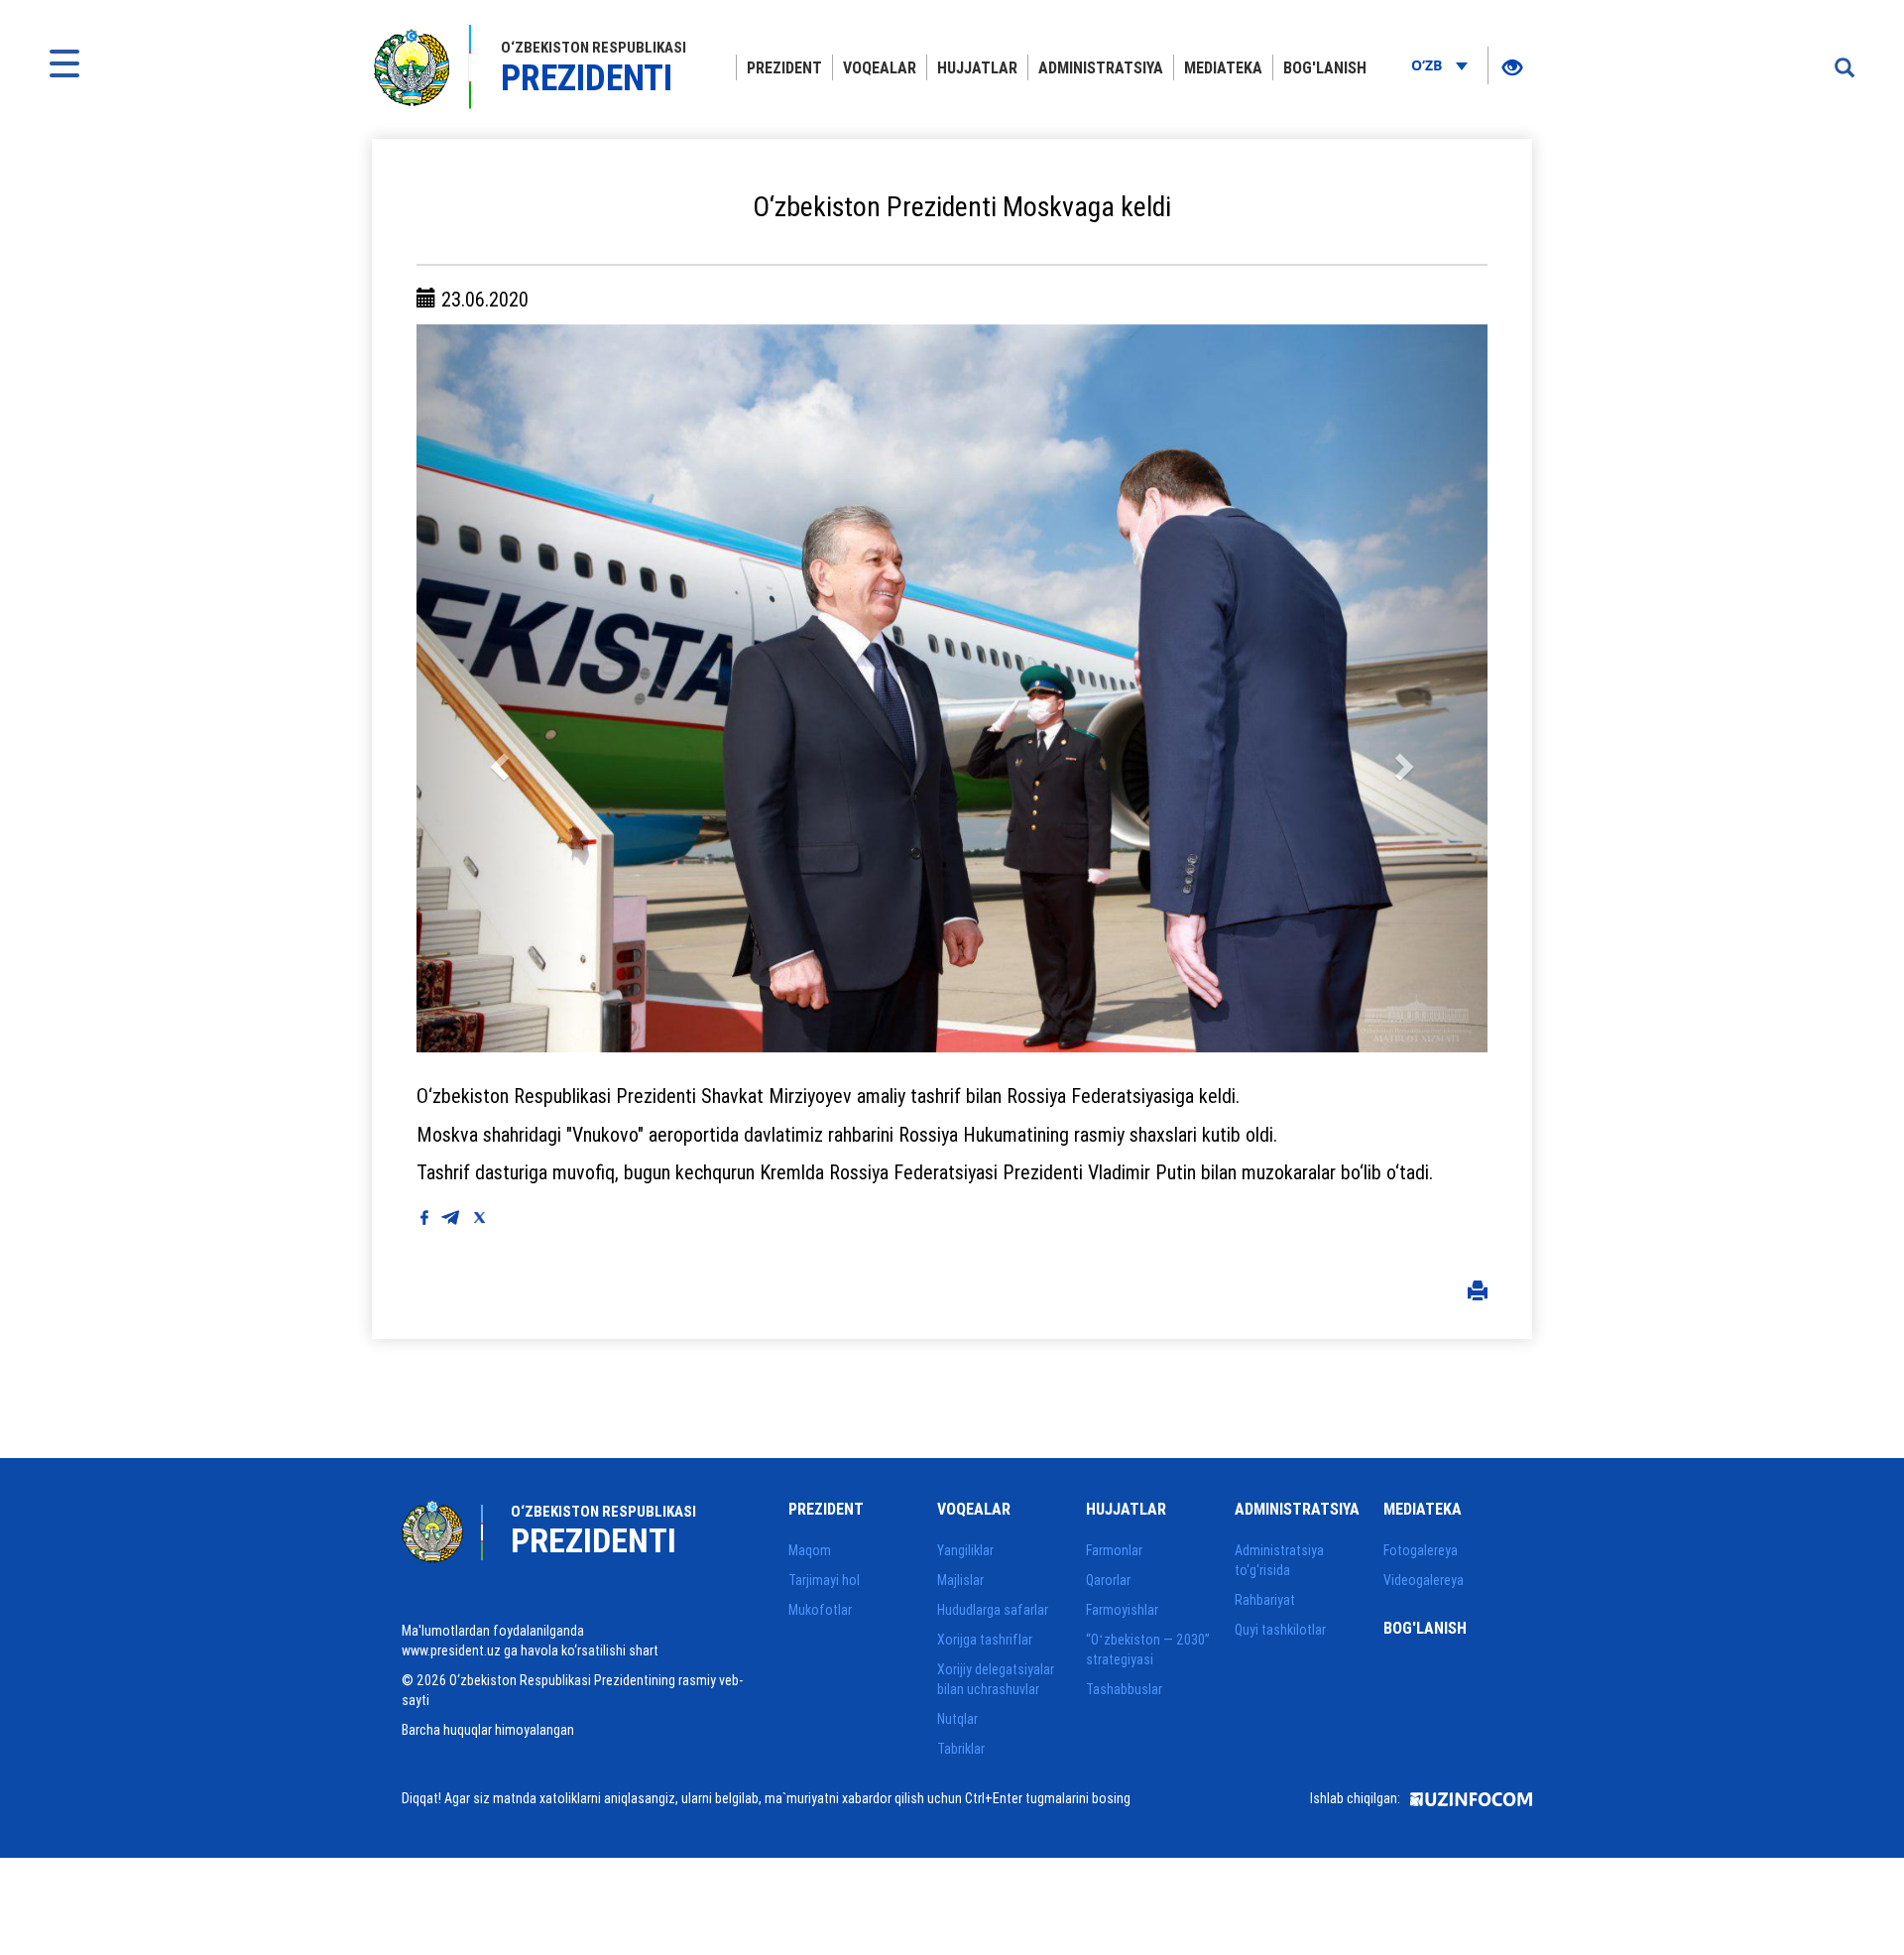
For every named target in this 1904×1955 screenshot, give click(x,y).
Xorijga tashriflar (985, 1640)
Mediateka (1223, 67)
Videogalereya (1424, 1580)
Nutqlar (957, 1719)
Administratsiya (1101, 67)
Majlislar (960, 1580)
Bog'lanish (1325, 67)
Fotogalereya (1421, 1550)
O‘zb (1428, 65)
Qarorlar (1108, 1580)
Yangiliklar (965, 1550)
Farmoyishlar (1122, 1610)
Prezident (784, 67)
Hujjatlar (977, 67)
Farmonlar (1114, 1550)
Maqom (810, 1550)
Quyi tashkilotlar (1280, 1630)
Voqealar (880, 67)
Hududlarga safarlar (993, 1610)
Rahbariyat (1265, 1600)
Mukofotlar (820, 1610)
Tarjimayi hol (824, 1580)
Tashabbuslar (1124, 1689)
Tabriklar (961, 1749)
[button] (497, 688)
